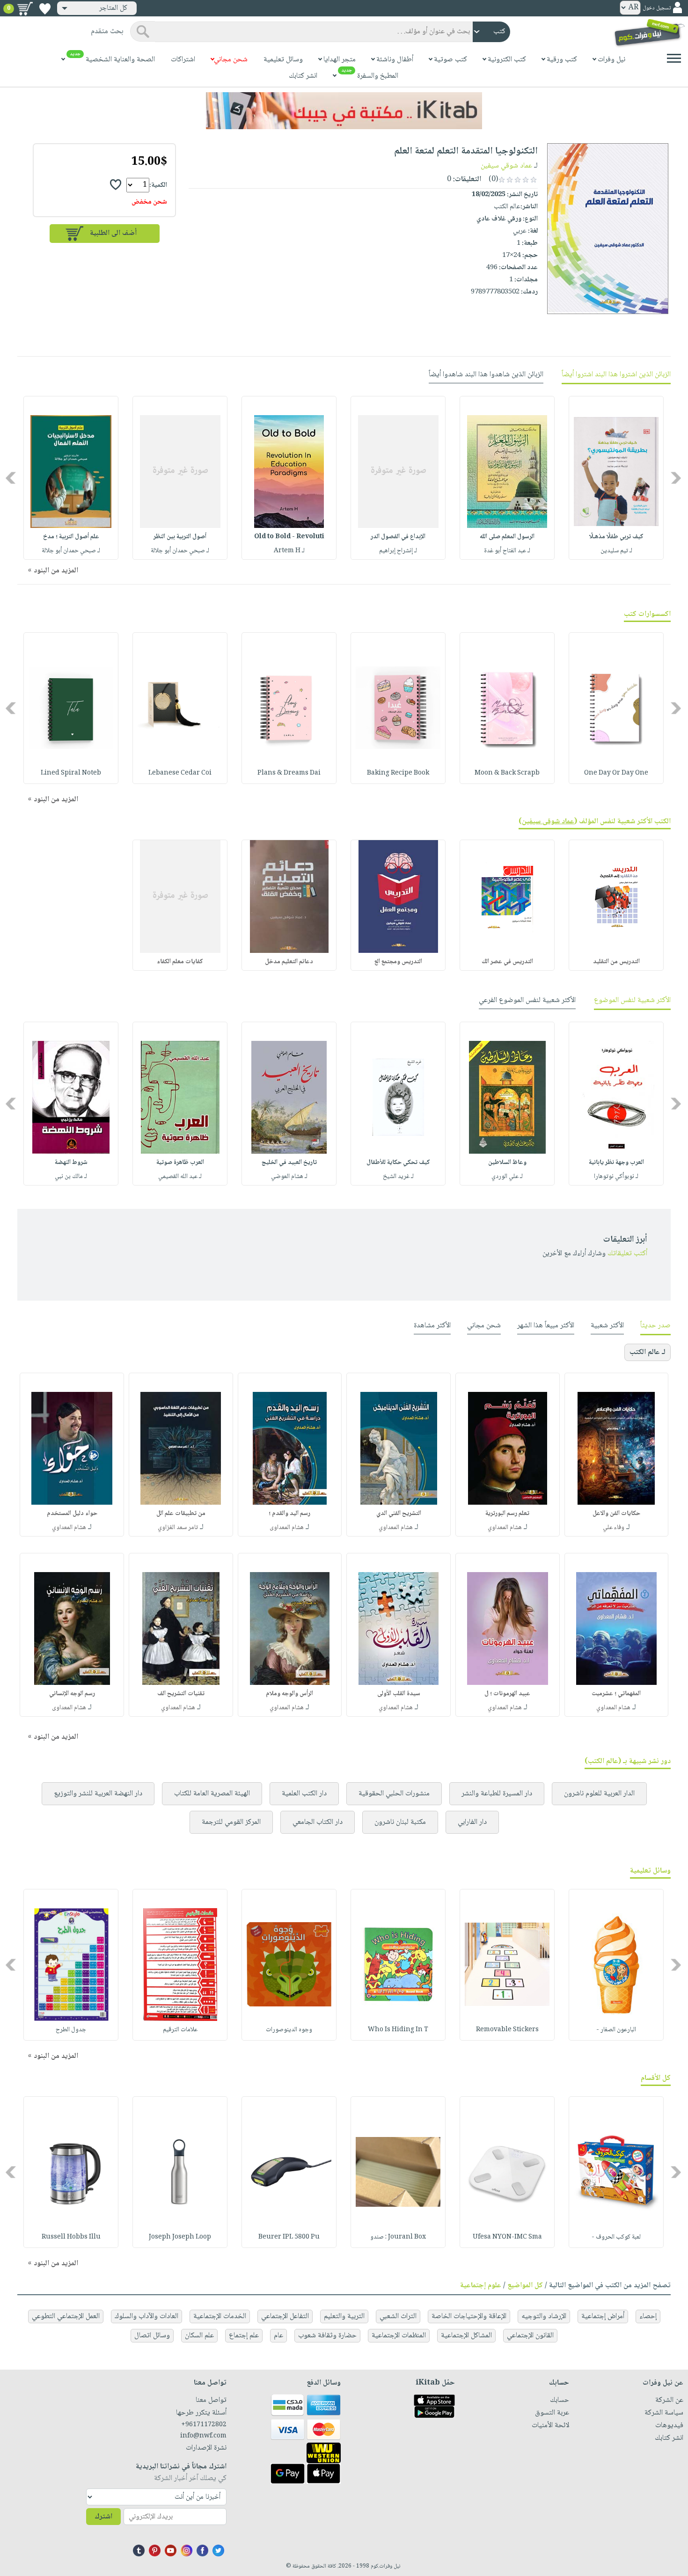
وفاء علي (614, 1528)
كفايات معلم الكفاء (180, 962)
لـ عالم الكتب (648, 1352)
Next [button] (11, 478)
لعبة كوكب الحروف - (616, 2237)
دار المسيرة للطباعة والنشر (497, 1794)
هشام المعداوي (505, 1528)
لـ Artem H (289, 551)
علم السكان (199, 2336)
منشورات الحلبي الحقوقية (394, 1794)
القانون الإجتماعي (530, 2336)
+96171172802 (204, 2425)
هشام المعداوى (287, 1528)
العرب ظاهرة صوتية (180, 1163)
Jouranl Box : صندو (398, 2237)
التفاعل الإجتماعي (285, 2316)
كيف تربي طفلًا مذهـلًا (616, 537)
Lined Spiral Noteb (71, 773)
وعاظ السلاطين (507, 1163)
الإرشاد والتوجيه (544, 2316)
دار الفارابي (472, 1822)
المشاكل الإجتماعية (466, 2336)
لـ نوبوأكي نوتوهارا (616, 1177)
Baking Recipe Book (398, 773)
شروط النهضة (71, 1163)
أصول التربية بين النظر (180, 537)
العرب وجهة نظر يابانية (616, 1163)
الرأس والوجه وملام (289, 1694)
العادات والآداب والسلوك (146, 2316)
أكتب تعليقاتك (627, 1254)
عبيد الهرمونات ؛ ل (507, 1694)
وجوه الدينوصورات (289, 2030)
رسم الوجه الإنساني (72, 1694)
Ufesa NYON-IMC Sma (507, 2237)
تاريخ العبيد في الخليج (289, 1163)
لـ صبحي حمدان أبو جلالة (180, 551)
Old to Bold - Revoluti (289, 537)
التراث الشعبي (398, 2316)
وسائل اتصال (152, 2336)
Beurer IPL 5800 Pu (289, 2237)
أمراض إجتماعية (603, 2316)
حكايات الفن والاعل (616, 1514)
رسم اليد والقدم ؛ (289, 1514)
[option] (616, 478)
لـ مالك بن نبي (71, 1177)
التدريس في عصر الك (507, 962)
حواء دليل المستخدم (72, 1514)
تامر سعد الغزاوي (178, 1528)
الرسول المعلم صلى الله (507, 537)
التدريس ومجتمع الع (398, 962)
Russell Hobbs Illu (71, 2237)
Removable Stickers (507, 2030)
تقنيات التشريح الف (181, 1694)
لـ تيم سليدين (616, 551)
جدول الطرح (71, 2030)
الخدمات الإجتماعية (220, 2316)
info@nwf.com (203, 2436)
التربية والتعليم (344, 2316)
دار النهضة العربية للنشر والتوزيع (98, 1794)
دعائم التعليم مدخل (289, 962)
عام (278, 2336)
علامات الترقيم (180, 2030)
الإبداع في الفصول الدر (398, 537)
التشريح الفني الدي (399, 1514)
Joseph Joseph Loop (180, 2237)
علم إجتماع (244, 2336)
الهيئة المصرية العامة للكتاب (212, 1794)
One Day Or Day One (616, 773)
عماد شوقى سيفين (548, 822)
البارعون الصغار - (616, 2030)
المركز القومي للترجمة (231, 1822)
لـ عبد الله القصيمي (180, 1177)
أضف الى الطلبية (113, 233)
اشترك (103, 2517)
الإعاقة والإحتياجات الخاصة (469, 2316)
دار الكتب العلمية (304, 1794)
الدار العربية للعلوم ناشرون (599, 1794)
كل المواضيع (525, 2286)
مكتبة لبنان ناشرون (400, 1822)
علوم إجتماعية (481, 2286)
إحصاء (648, 2316)
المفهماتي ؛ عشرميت (616, 1694)
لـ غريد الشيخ (398, 1177)
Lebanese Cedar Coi (180, 773)
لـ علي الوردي (507, 1177)
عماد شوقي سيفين (506, 166)
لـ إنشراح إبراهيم (398, 551)
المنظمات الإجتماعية (399, 2336)
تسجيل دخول (657, 8)
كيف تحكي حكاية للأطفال (398, 1163)
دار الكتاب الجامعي (318, 1822)
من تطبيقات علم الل (181, 1514)
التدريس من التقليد (616, 962)
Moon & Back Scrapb (507, 773)
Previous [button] (677, 478)
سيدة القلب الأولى (399, 1694)
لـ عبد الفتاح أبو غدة (507, 551)
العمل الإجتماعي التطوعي (66, 2316)
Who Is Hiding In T (398, 2030)
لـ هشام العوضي (289, 1177)
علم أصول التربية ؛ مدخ (71, 537)
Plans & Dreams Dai (289, 773)
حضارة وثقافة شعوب (327, 2336)
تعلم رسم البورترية (507, 1514)
